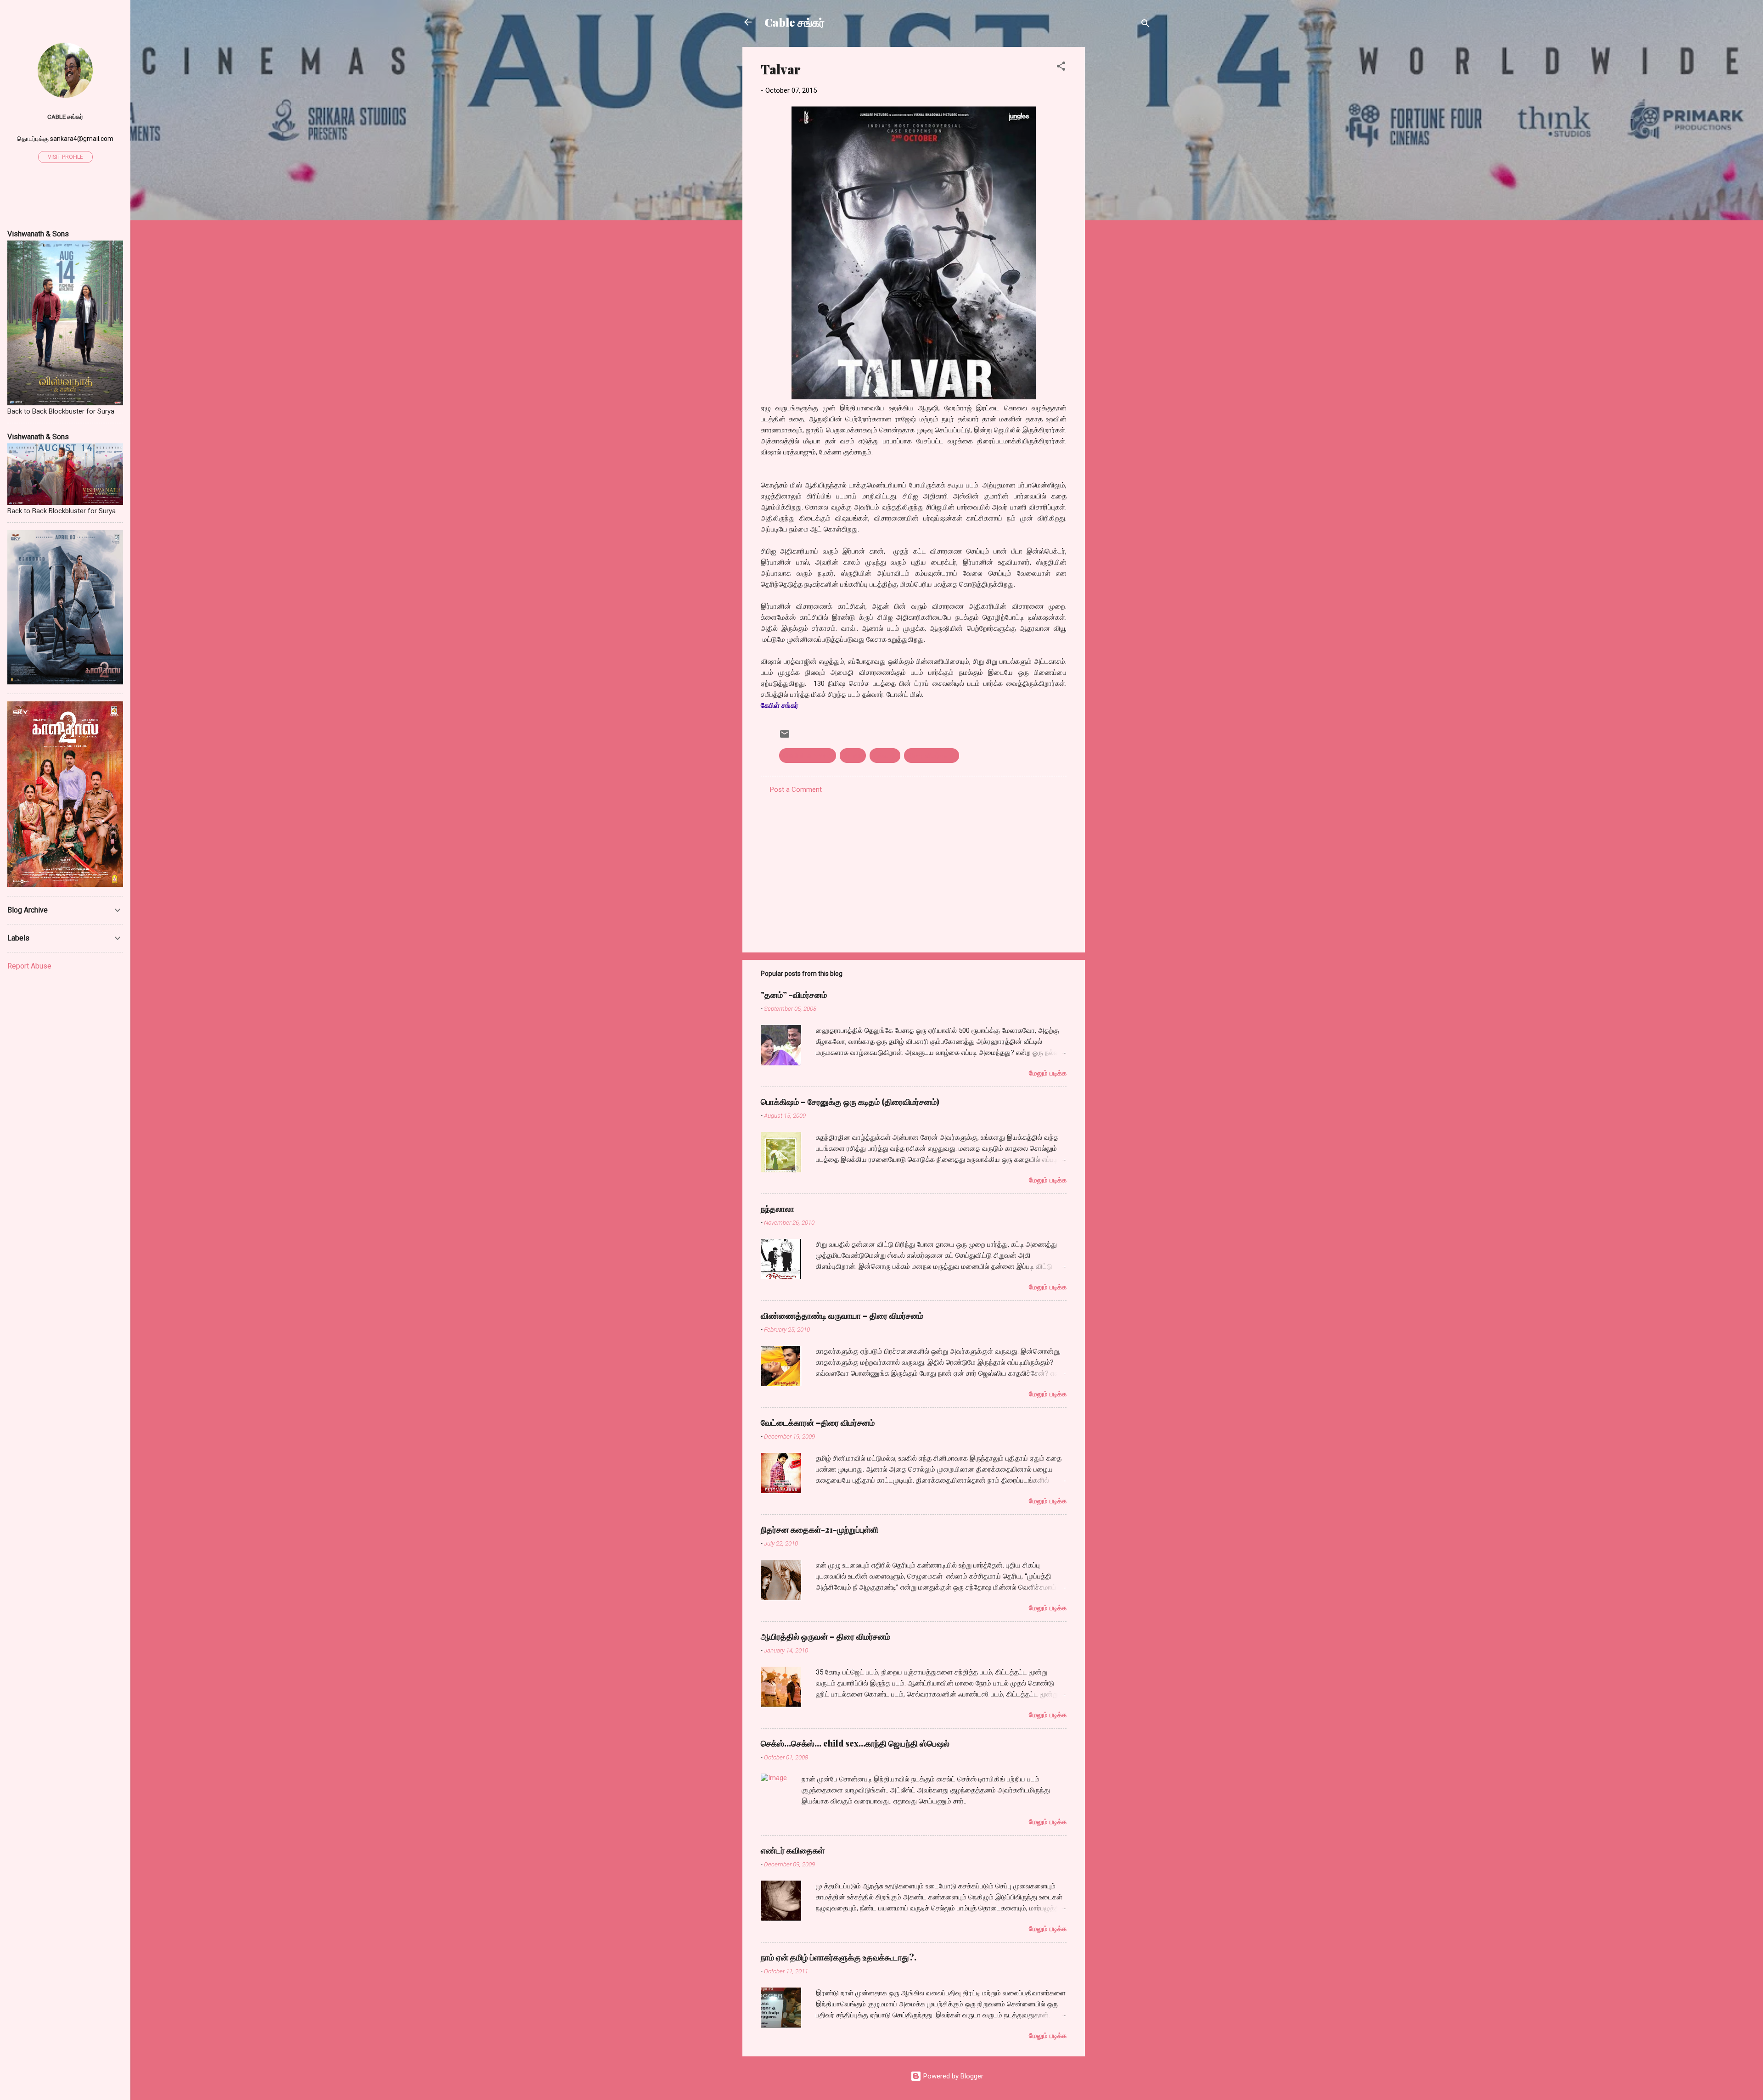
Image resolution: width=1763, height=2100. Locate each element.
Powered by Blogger (952, 2076)
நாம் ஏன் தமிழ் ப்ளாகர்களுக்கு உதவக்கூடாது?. (839, 1957)
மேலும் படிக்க (1048, 1073)
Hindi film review (808, 756)
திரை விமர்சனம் (932, 756)
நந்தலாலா (778, 1209)
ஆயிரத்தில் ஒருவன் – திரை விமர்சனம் (825, 1636)
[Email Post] (785, 737)
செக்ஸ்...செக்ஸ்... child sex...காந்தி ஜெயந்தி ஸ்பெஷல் (855, 1743)
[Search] (1145, 25)
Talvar (853, 756)
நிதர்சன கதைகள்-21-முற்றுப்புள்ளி (820, 1529)
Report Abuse (29, 966)
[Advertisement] (1122, 185)
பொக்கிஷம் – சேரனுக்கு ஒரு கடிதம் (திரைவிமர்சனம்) (850, 1102)
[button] (1061, 68)
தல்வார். (885, 756)
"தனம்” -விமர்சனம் (794, 995)
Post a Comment (796, 790)
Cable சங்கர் (794, 22)
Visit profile (65, 157)
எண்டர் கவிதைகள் (793, 1850)
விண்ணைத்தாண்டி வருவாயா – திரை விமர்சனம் (842, 1316)
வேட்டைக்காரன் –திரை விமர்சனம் (818, 1422)
